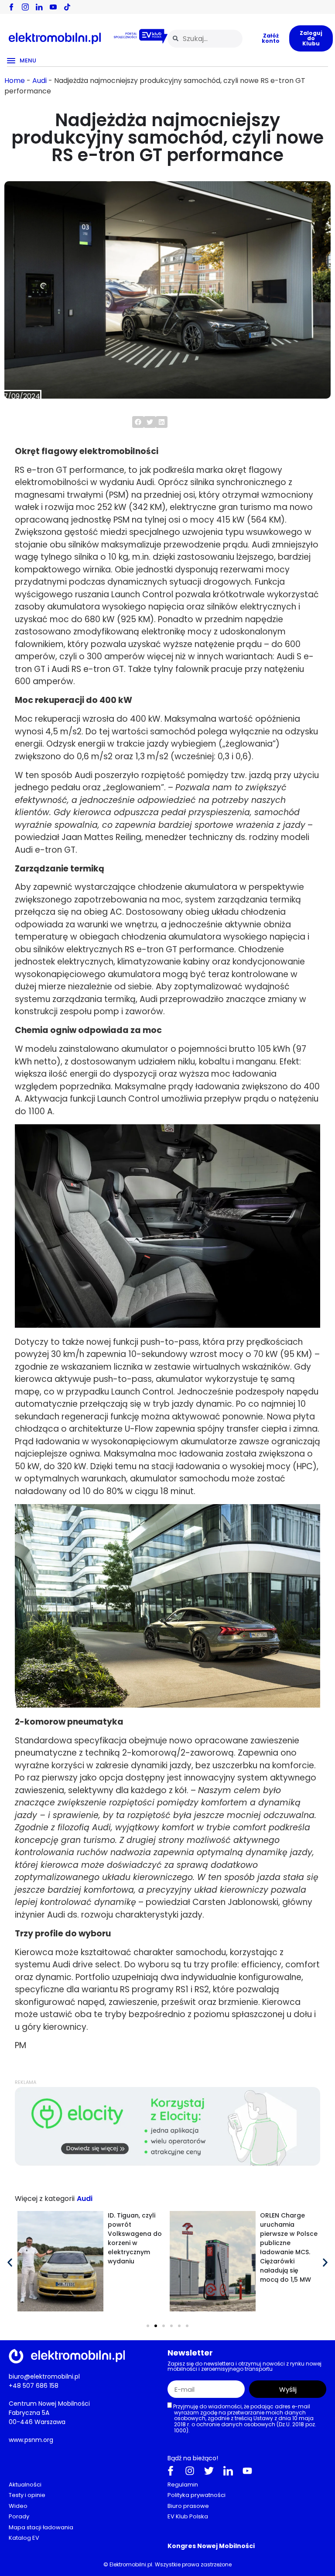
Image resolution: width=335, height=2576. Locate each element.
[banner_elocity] (167, 2164)
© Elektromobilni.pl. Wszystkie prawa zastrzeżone (167, 2564)
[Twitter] (209, 2471)
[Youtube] (247, 2471)
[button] (138, 422)
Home (15, 81)
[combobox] (205, 39)
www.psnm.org (31, 2440)
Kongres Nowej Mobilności (211, 2546)
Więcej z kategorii (45, 2199)
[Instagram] (190, 2471)
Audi (39, 81)
